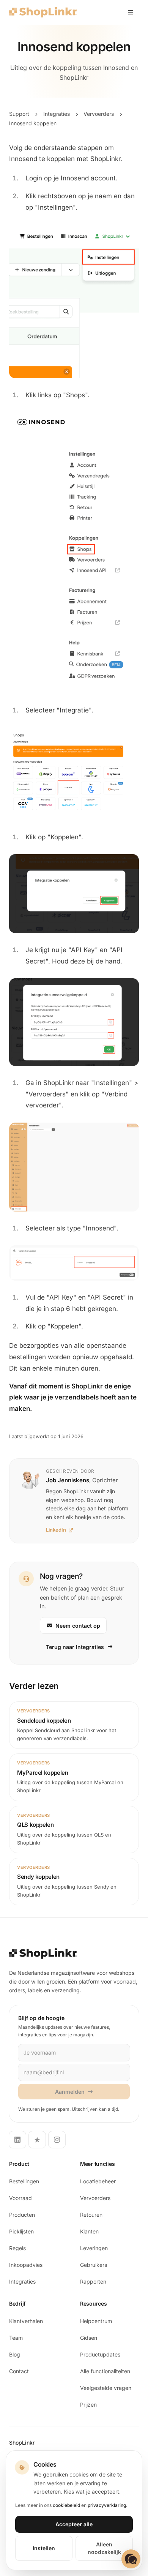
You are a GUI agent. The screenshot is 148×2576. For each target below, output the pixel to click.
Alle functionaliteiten (105, 2371)
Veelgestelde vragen (106, 2388)
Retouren (91, 2215)
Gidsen (89, 2338)
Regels (17, 2248)
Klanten (89, 2231)
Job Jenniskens (68, 1480)
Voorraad (20, 2198)
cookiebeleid (66, 2505)
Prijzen (88, 2405)
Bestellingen (24, 2181)
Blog (15, 2354)
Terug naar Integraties (75, 1647)
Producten (22, 2215)
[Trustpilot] (37, 2140)
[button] (131, 2559)
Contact (19, 2371)
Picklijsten (21, 2231)
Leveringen (94, 2248)
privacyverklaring (107, 2505)
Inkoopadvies (26, 2265)
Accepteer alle (74, 2524)
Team (16, 2338)
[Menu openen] (131, 12)
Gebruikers (94, 2265)
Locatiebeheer (98, 2181)
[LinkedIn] (17, 2140)
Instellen (44, 2548)
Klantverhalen (26, 2321)
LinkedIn (56, 1530)
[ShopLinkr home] (43, 12)
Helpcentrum (96, 2321)
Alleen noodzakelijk (104, 2548)
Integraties (57, 114)
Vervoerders (99, 114)
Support (19, 114)
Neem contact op (78, 1626)
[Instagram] (57, 2140)
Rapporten (93, 2281)
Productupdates (100, 2354)
